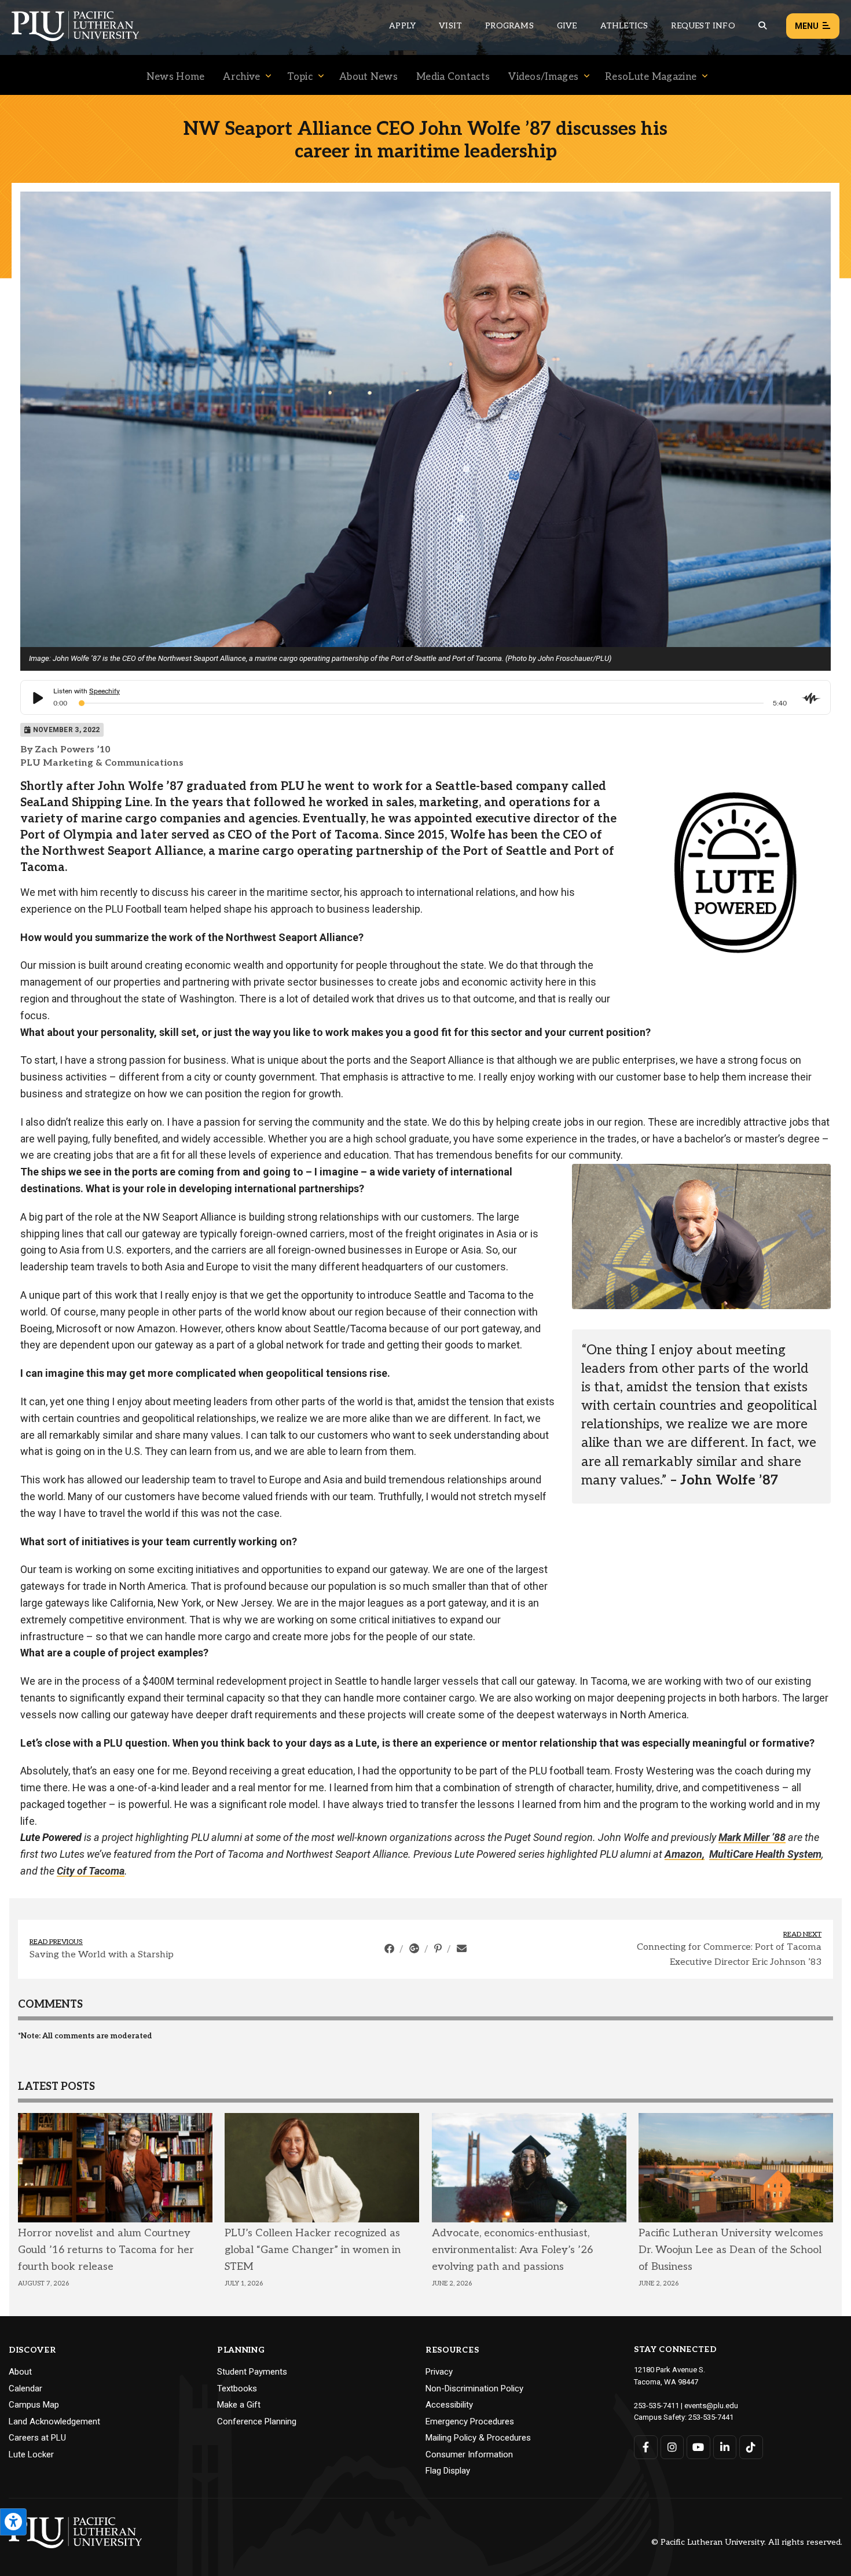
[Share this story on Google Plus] (415, 1949)
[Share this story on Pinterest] (439, 1949)
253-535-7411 (656, 2406)
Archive (241, 77)
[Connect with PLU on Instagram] (672, 2447)
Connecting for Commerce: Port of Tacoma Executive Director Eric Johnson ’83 (729, 1955)
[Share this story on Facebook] (390, 1949)
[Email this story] (462, 1949)
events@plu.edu (711, 2406)
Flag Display (448, 2471)
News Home (176, 77)
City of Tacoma (91, 1871)
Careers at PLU (37, 2438)
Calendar (25, 2388)
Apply (402, 26)
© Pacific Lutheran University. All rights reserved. (747, 2543)
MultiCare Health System (765, 1854)
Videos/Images (543, 77)
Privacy (439, 2372)
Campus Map (34, 2405)
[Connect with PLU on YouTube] (698, 2447)
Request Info (703, 26)
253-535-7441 (711, 2417)
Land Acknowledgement (54, 2421)
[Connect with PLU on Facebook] (646, 2447)
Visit (450, 26)
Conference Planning (257, 2421)
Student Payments (252, 2372)
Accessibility (449, 2405)
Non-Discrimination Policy (474, 2388)
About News (368, 77)
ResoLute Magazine (651, 77)
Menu (807, 26)
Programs (509, 26)
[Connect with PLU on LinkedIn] (725, 2447)
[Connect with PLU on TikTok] (751, 2447)
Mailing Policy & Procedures (478, 2438)
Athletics (624, 26)
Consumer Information (469, 2454)
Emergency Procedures (470, 2421)
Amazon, (685, 1854)
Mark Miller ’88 (752, 1837)
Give (567, 26)
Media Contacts (453, 77)
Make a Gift (239, 2405)
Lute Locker (31, 2454)
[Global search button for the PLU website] (762, 26)
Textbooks (237, 2388)
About (20, 2372)
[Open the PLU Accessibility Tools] (13, 2522)
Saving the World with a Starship (102, 1955)
